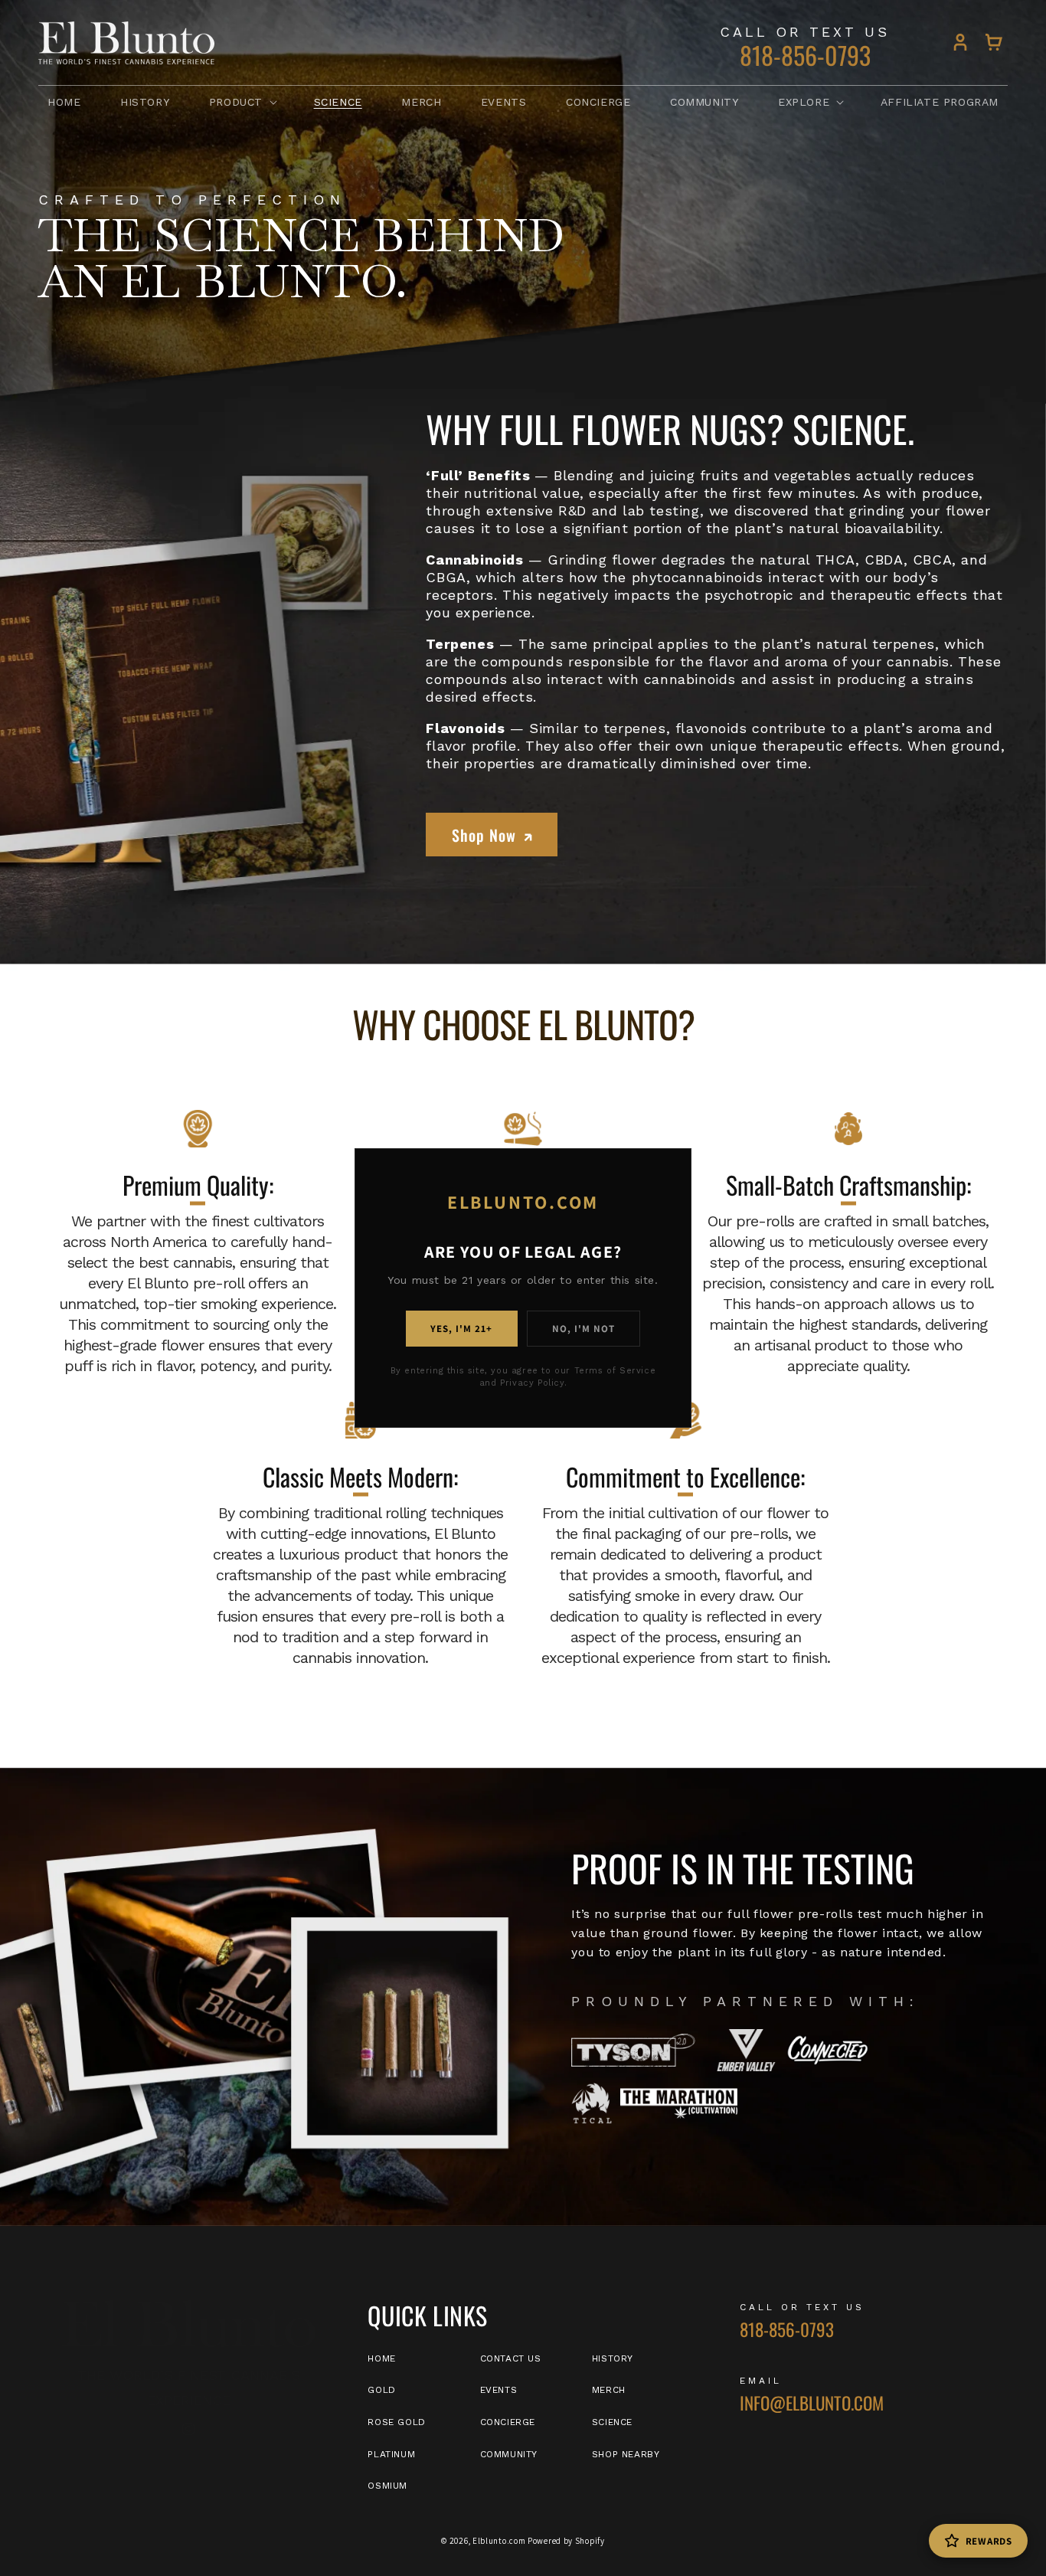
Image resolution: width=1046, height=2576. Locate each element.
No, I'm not (583, 1329)
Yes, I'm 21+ (461, 1329)
